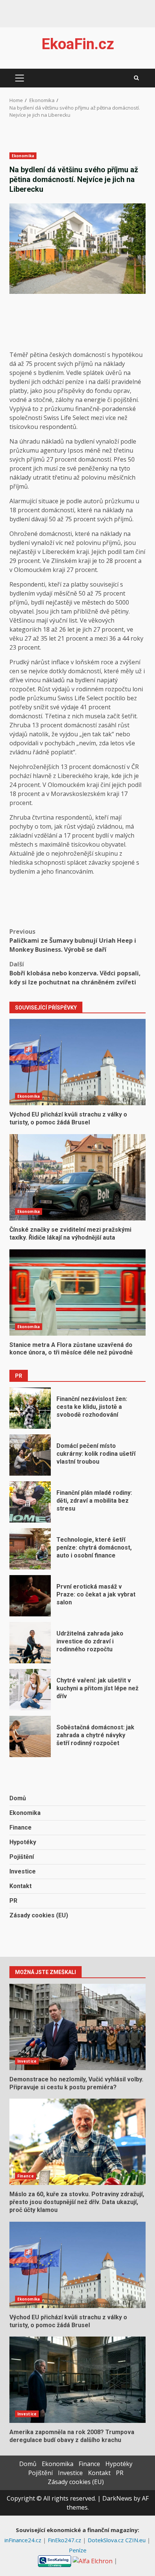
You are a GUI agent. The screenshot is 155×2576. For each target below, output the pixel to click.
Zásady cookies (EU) (39, 1915)
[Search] (136, 78)
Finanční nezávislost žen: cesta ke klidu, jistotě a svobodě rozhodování (30, 1408)
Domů (18, 1798)
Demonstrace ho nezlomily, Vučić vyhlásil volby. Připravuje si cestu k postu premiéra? (77, 2027)
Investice (23, 1871)
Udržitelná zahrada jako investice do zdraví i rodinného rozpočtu (30, 1643)
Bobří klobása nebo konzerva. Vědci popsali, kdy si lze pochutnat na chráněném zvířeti (75, 973)
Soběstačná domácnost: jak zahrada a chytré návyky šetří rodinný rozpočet (30, 1736)
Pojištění (22, 1857)
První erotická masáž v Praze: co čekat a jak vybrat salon (30, 1596)
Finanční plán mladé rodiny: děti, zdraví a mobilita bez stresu (30, 1502)
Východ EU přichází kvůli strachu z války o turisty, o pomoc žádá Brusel (77, 1062)
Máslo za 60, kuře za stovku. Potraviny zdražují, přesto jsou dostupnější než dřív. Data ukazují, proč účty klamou (77, 2142)
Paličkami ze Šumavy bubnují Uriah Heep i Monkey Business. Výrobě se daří (73, 940)
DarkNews (117, 2498)
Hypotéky (23, 1842)
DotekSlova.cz (106, 2540)
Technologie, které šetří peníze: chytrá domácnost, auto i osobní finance (30, 1549)
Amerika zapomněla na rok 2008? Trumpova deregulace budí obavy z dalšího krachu (77, 2380)
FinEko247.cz (65, 2540)
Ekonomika (23, 156)
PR (13, 1901)
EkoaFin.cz (78, 44)
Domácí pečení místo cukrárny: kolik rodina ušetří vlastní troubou (30, 1455)
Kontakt (21, 1886)
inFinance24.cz (24, 2540)
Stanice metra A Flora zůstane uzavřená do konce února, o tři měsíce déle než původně (77, 1293)
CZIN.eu (136, 2540)
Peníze (78, 2550)
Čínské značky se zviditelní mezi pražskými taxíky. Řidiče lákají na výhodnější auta (77, 1177)
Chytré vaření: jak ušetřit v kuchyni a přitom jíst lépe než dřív (30, 1690)
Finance (21, 1827)
